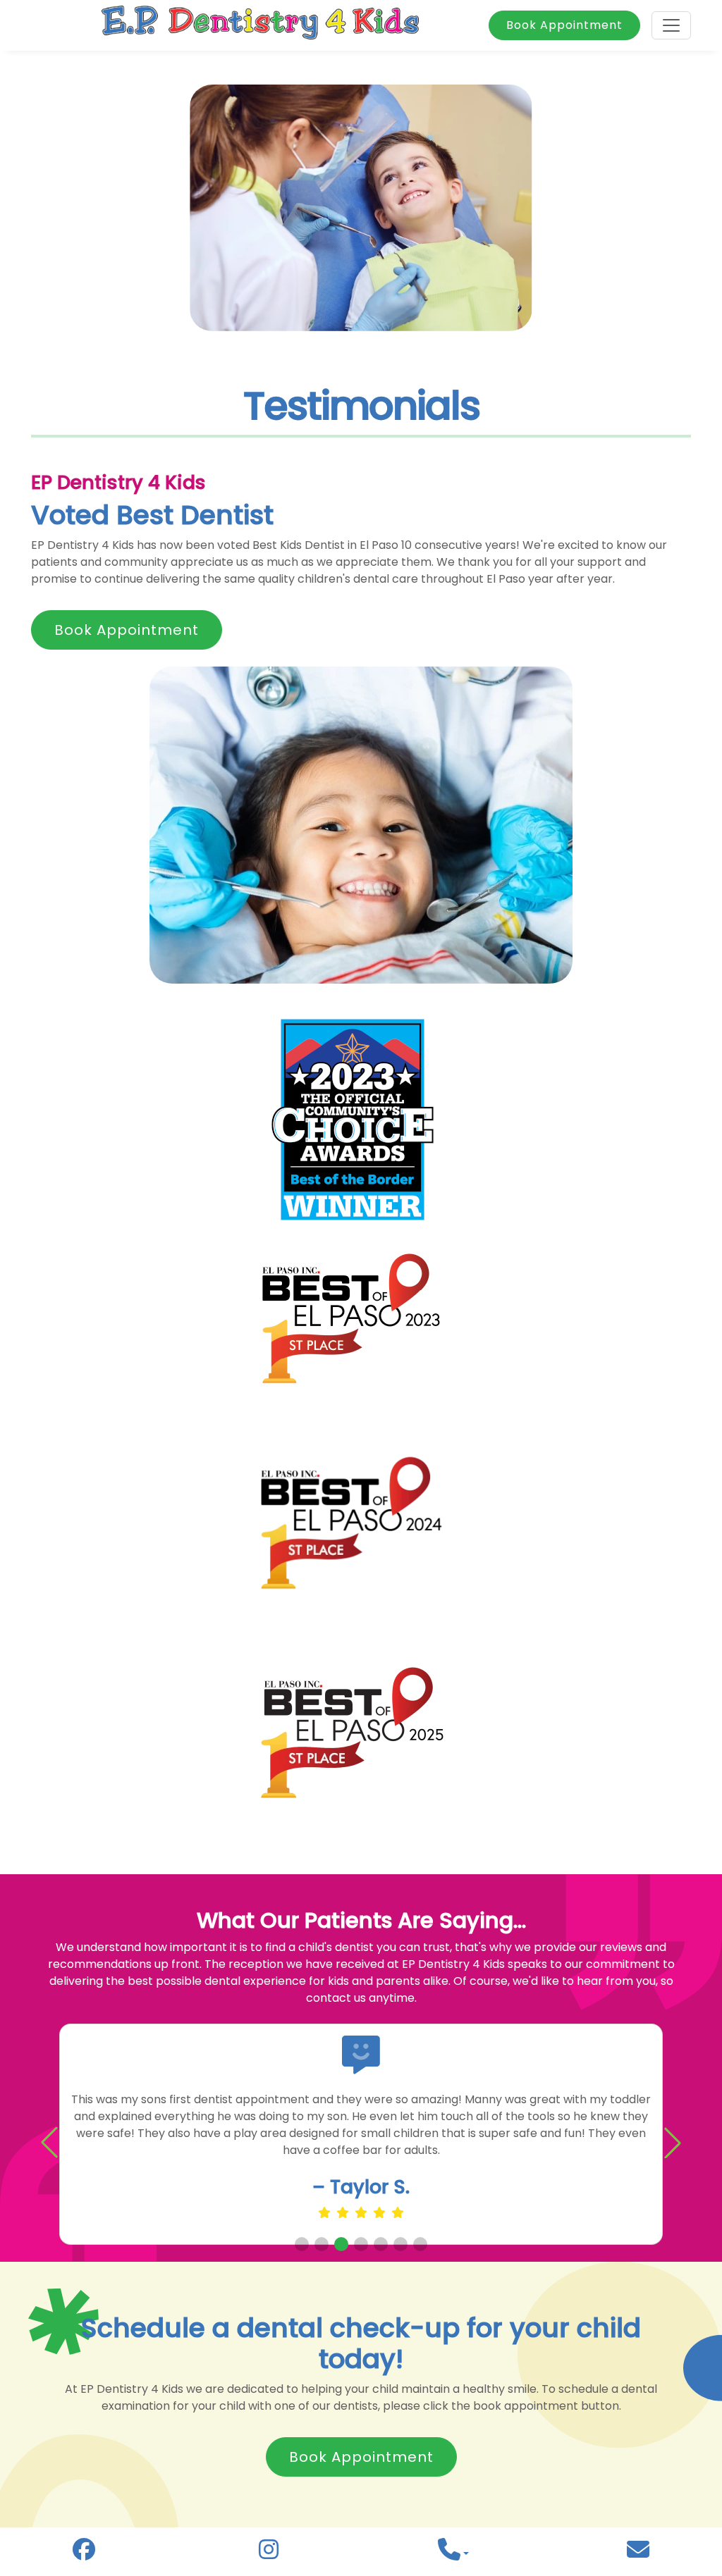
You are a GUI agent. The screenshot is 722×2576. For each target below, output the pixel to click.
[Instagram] (269, 2553)
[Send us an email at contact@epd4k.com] (638, 2554)
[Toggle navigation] (671, 25)
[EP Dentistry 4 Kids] (260, 25)
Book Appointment (564, 25)
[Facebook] (84, 2553)
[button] (673, 2143)
